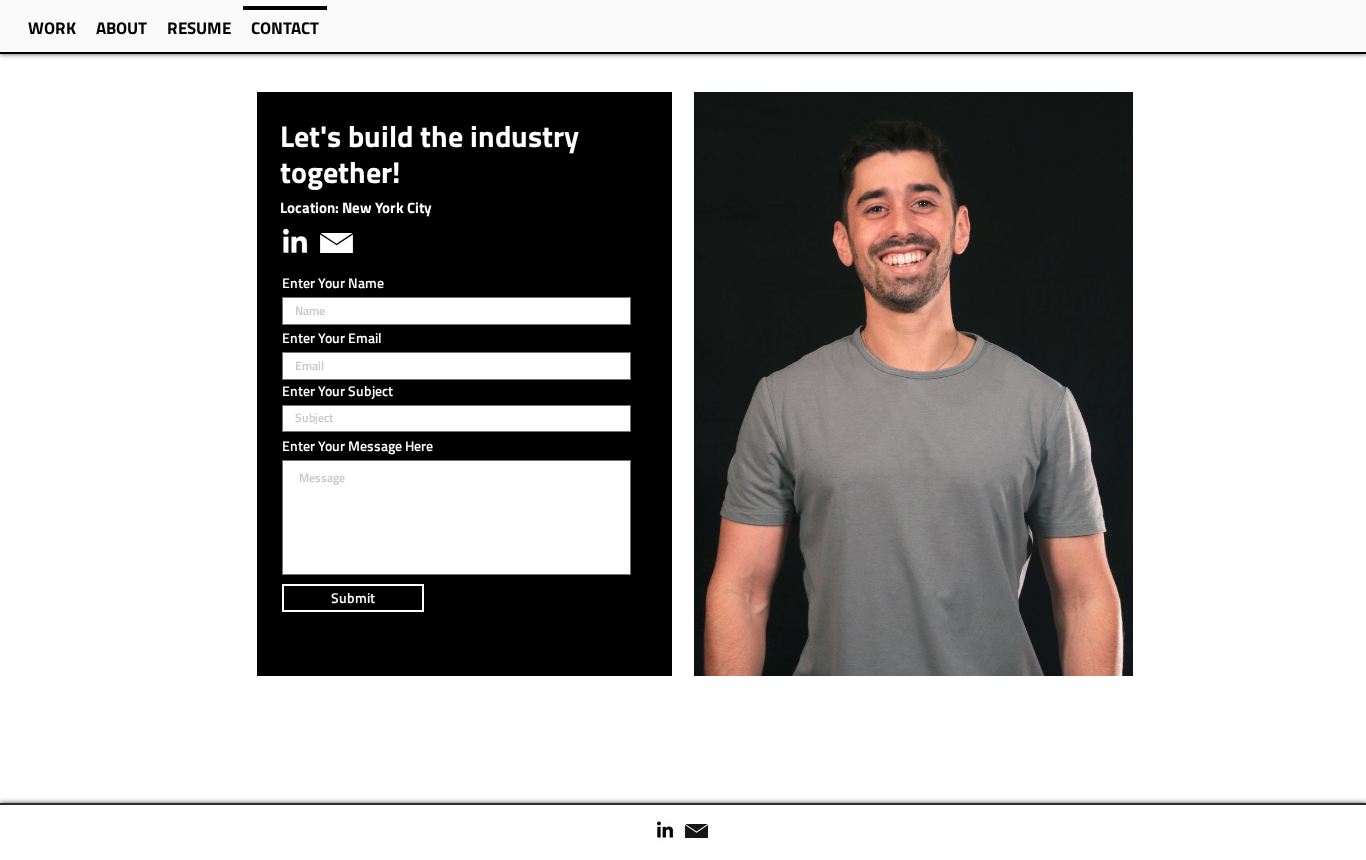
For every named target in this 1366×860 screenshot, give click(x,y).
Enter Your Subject (337, 391)
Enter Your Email (332, 338)
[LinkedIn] (295, 243)
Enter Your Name (333, 283)
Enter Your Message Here (357, 446)
